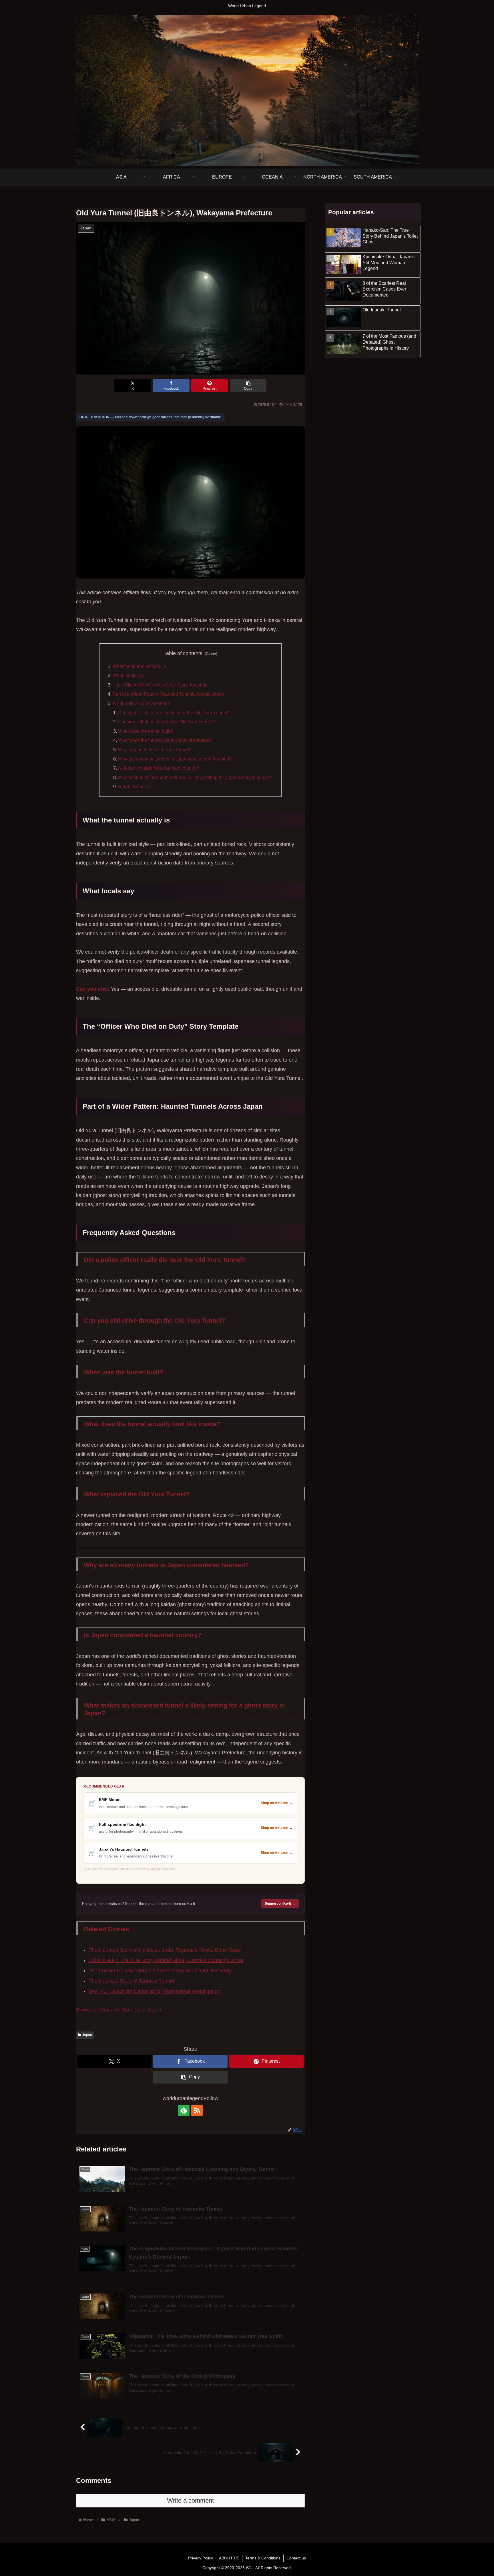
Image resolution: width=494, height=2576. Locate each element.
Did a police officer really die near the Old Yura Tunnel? (174, 712)
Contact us (296, 2558)
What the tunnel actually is (139, 666)
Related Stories (134, 786)
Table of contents (183, 653)
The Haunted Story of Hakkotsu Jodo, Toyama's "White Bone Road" (166, 1950)
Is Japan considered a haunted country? (159, 768)
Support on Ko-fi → (280, 1904)
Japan (87, 2035)
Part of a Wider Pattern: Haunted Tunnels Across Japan (168, 694)
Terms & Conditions (263, 2558)
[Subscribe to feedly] (184, 2110)
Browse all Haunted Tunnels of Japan (119, 2010)
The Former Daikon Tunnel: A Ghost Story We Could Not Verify (160, 1971)
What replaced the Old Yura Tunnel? (155, 750)
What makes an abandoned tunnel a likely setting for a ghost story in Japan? (195, 777)
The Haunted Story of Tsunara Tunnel (131, 1981)
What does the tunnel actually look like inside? (165, 740)
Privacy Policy (201, 2558)
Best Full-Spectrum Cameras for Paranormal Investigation (155, 1991)
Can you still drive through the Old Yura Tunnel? (167, 722)
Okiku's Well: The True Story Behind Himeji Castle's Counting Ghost (166, 1960)
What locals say (129, 675)
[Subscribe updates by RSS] (197, 2110)
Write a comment (190, 2500)
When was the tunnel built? (146, 731)
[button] (248, 386)
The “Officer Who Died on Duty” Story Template (160, 685)
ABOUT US (229, 2558)
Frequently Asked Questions (141, 703)
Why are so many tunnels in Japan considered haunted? (175, 759)
